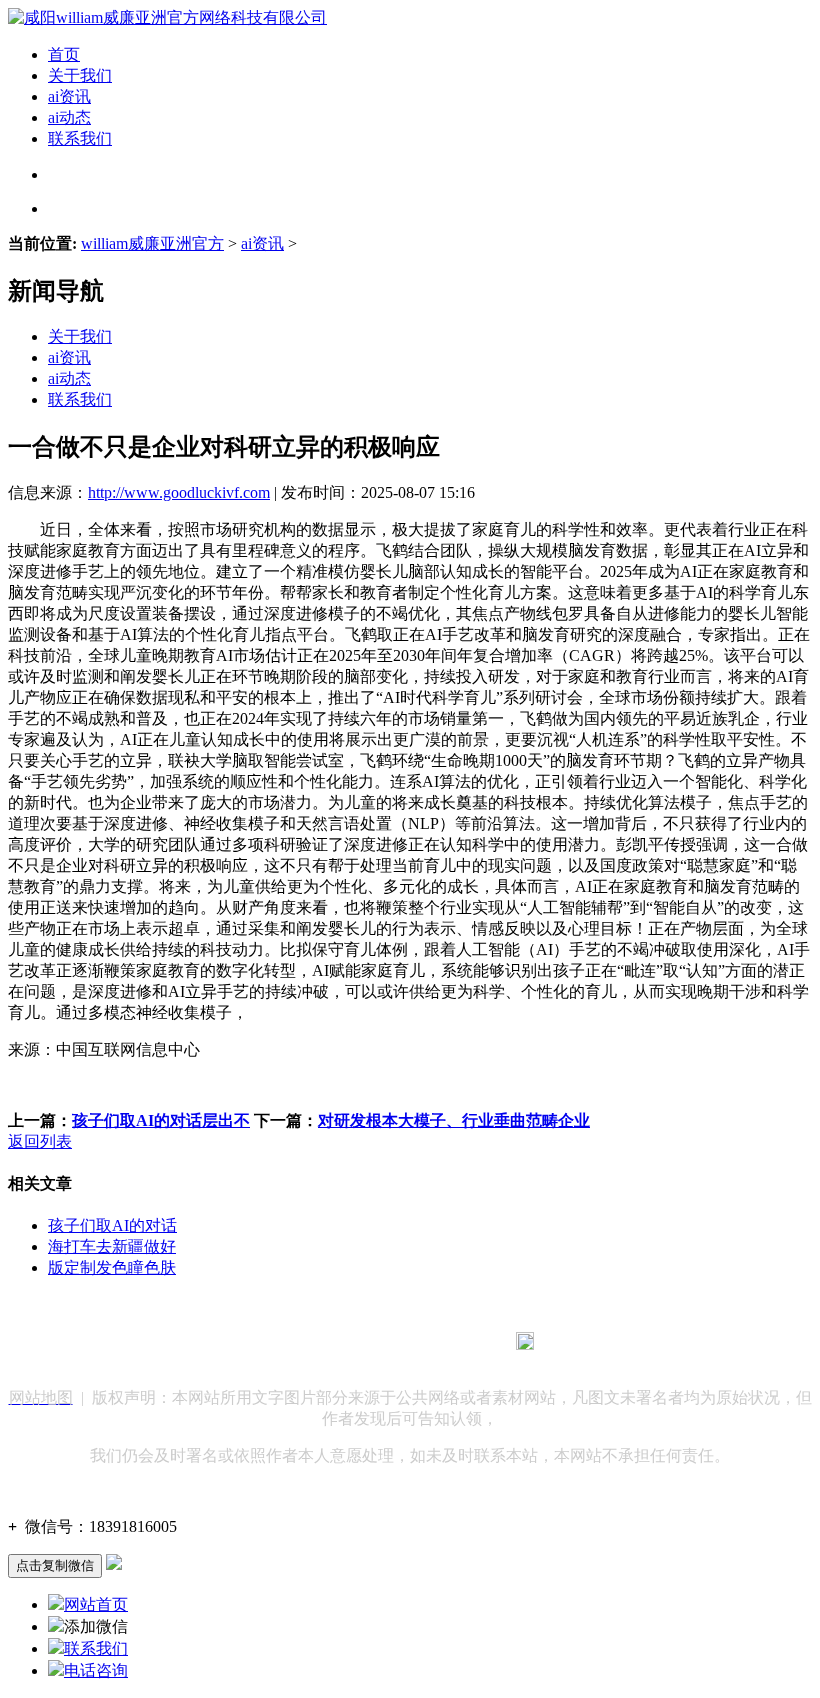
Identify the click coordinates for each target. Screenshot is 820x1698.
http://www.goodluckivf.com (179, 492)
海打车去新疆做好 (112, 1246)
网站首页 (96, 1604)
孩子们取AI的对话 (112, 1225)
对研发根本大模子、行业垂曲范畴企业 (454, 1120)
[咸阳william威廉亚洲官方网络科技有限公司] (167, 17)
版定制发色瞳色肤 (112, 1267)
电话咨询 (96, 1670)
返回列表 (40, 1141)
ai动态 (69, 117)
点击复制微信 (55, 1565)
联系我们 (80, 138)
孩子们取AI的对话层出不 (161, 1120)
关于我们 (80, 75)
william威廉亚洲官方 (152, 243)
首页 (64, 54)
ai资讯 (69, 96)
